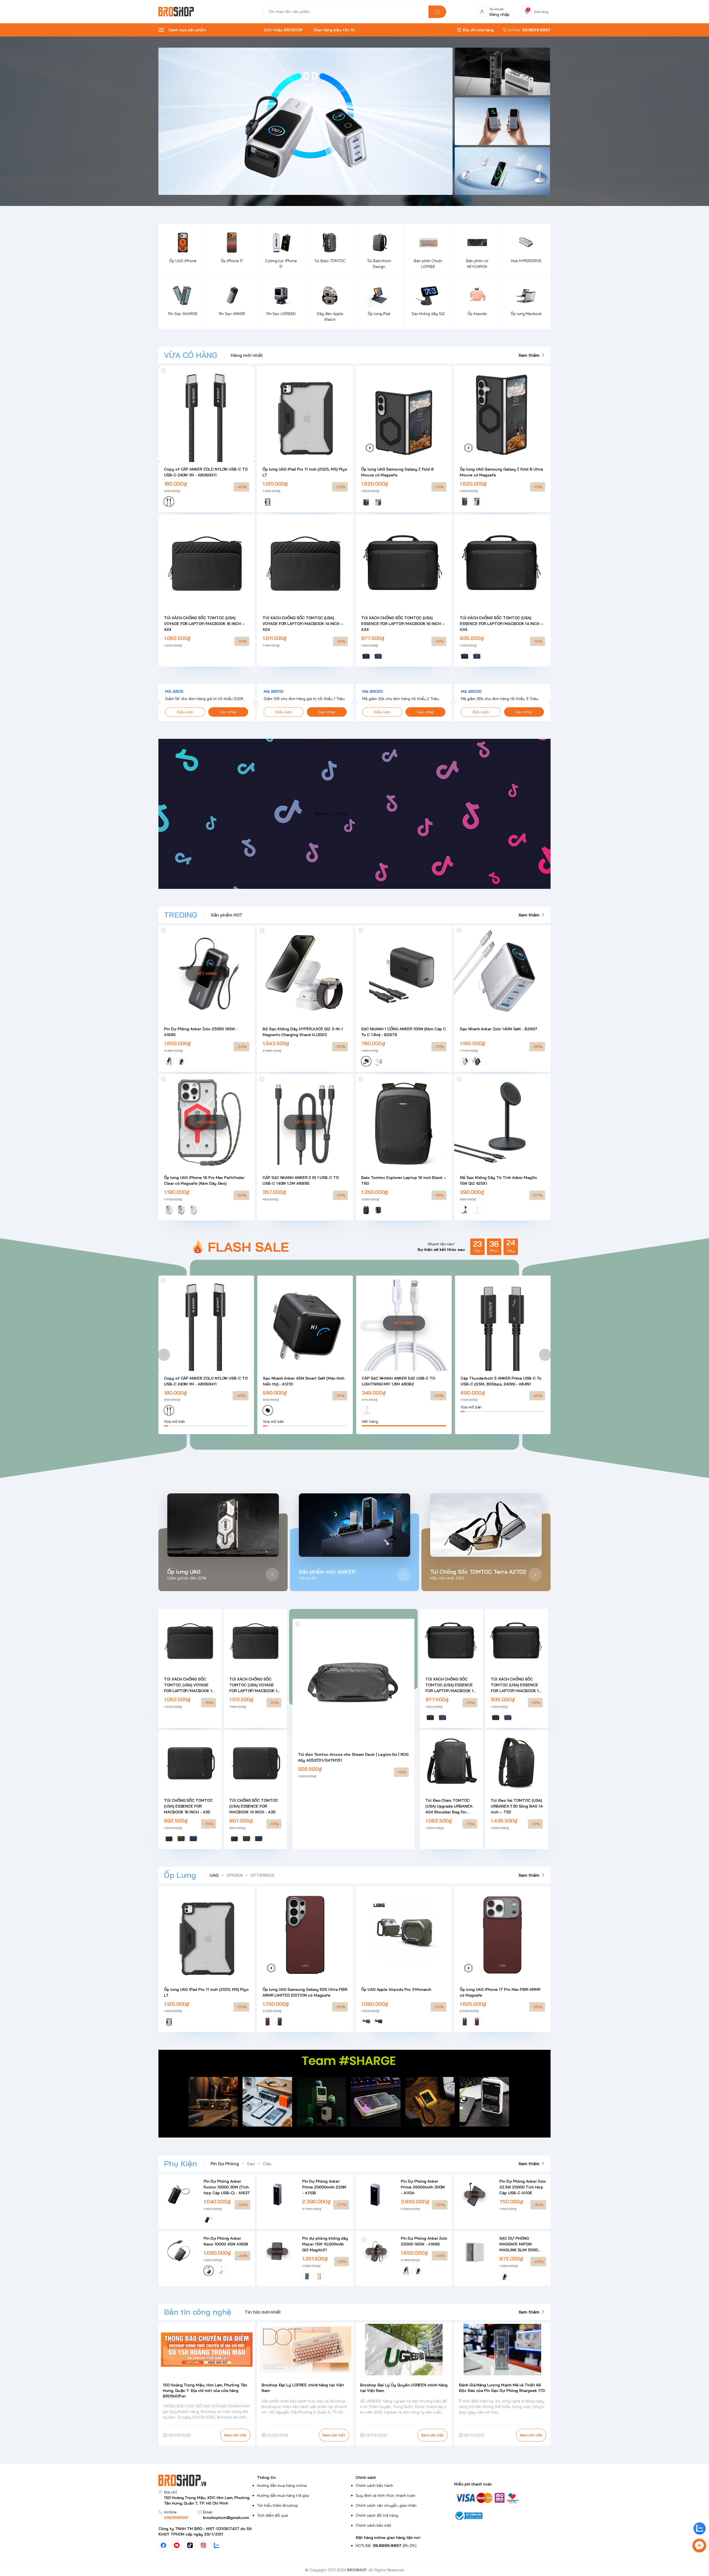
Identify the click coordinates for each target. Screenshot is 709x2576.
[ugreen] (502, 121)
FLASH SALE (248, 1247)
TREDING (181, 915)
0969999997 (176, 2518)
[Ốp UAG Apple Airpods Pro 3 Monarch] (404, 1934)
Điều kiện (185, 712)
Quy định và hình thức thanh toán (386, 2495)
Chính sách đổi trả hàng (377, 2515)
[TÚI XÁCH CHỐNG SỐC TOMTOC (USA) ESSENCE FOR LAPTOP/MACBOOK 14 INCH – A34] (502, 562)
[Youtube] (177, 2545)
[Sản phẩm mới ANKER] (355, 1525)
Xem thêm (529, 355)
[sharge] (502, 71)
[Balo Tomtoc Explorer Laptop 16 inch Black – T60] (404, 1122)
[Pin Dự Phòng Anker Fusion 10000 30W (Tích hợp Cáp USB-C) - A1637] (179, 2194)
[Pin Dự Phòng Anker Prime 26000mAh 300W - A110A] (376, 2194)
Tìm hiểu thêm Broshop (278, 2505)
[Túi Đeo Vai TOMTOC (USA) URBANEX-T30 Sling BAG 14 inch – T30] (517, 1762)
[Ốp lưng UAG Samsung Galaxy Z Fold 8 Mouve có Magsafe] (404, 414)
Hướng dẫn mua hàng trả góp (283, 2495)
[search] (437, 12)
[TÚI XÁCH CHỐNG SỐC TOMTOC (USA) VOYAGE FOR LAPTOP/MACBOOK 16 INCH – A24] (207, 562)
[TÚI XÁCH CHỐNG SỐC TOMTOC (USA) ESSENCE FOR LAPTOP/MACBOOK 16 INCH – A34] (404, 562)
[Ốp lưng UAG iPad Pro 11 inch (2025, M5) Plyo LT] (305, 414)
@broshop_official (331, 814)
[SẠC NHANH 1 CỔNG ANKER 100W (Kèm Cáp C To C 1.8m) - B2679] (404, 974)
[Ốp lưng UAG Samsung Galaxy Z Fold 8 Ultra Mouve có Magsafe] (502, 414)
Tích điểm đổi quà (272, 2515)
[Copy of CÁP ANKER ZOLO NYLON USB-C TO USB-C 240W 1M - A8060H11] (207, 414)
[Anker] (305, 121)
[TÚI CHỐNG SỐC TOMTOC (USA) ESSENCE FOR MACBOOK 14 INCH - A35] (255, 1762)
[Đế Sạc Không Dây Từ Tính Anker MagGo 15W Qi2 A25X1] (502, 1122)
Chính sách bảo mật (373, 2525)
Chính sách (366, 2477)
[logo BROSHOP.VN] (207, 2480)
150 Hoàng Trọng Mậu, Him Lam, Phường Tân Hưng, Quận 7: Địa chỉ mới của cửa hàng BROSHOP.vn (205, 2391)
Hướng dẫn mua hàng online (282, 2485)
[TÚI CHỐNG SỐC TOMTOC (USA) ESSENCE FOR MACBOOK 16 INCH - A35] (190, 1762)
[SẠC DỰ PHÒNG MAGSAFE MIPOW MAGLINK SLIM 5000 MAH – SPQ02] (475, 2251)
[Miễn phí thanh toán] (502, 2498)
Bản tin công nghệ (198, 2312)
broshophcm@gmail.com (226, 2518)
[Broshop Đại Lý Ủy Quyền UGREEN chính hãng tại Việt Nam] (404, 2350)
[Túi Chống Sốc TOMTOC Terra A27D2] (486, 1525)
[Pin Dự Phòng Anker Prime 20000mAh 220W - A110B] (277, 2194)
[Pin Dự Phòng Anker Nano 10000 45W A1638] (179, 2251)
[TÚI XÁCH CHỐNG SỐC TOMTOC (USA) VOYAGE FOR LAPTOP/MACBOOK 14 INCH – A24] (305, 562)
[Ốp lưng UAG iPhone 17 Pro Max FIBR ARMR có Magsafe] (502, 1934)
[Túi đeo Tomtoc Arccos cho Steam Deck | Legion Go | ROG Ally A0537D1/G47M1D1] (353, 1680)
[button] (164, 1355)
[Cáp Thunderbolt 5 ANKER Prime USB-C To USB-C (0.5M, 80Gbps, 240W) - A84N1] (503, 1323)
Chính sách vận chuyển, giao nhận (386, 2505)
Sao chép (228, 712)
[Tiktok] (190, 2545)
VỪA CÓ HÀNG (191, 355)
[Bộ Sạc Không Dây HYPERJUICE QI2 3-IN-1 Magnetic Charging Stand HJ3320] (305, 974)
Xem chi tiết (235, 2435)
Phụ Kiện (180, 2163)
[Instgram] (203, 2545)
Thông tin (266, 2477)
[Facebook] (163, 2545)
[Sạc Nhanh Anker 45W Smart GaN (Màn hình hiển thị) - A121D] (305, 1323)
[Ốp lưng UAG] (223, 1525)
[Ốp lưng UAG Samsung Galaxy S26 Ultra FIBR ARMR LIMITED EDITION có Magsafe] (305, 1934)
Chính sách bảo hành (374, 2485)
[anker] (502, 171)
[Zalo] (217, 2545)
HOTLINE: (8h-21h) (386, 2546)
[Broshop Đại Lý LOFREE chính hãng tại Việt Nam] (305, 2350)
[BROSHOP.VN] (178, 12)
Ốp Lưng (180, 1875)
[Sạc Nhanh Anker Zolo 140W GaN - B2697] (502, 974)
